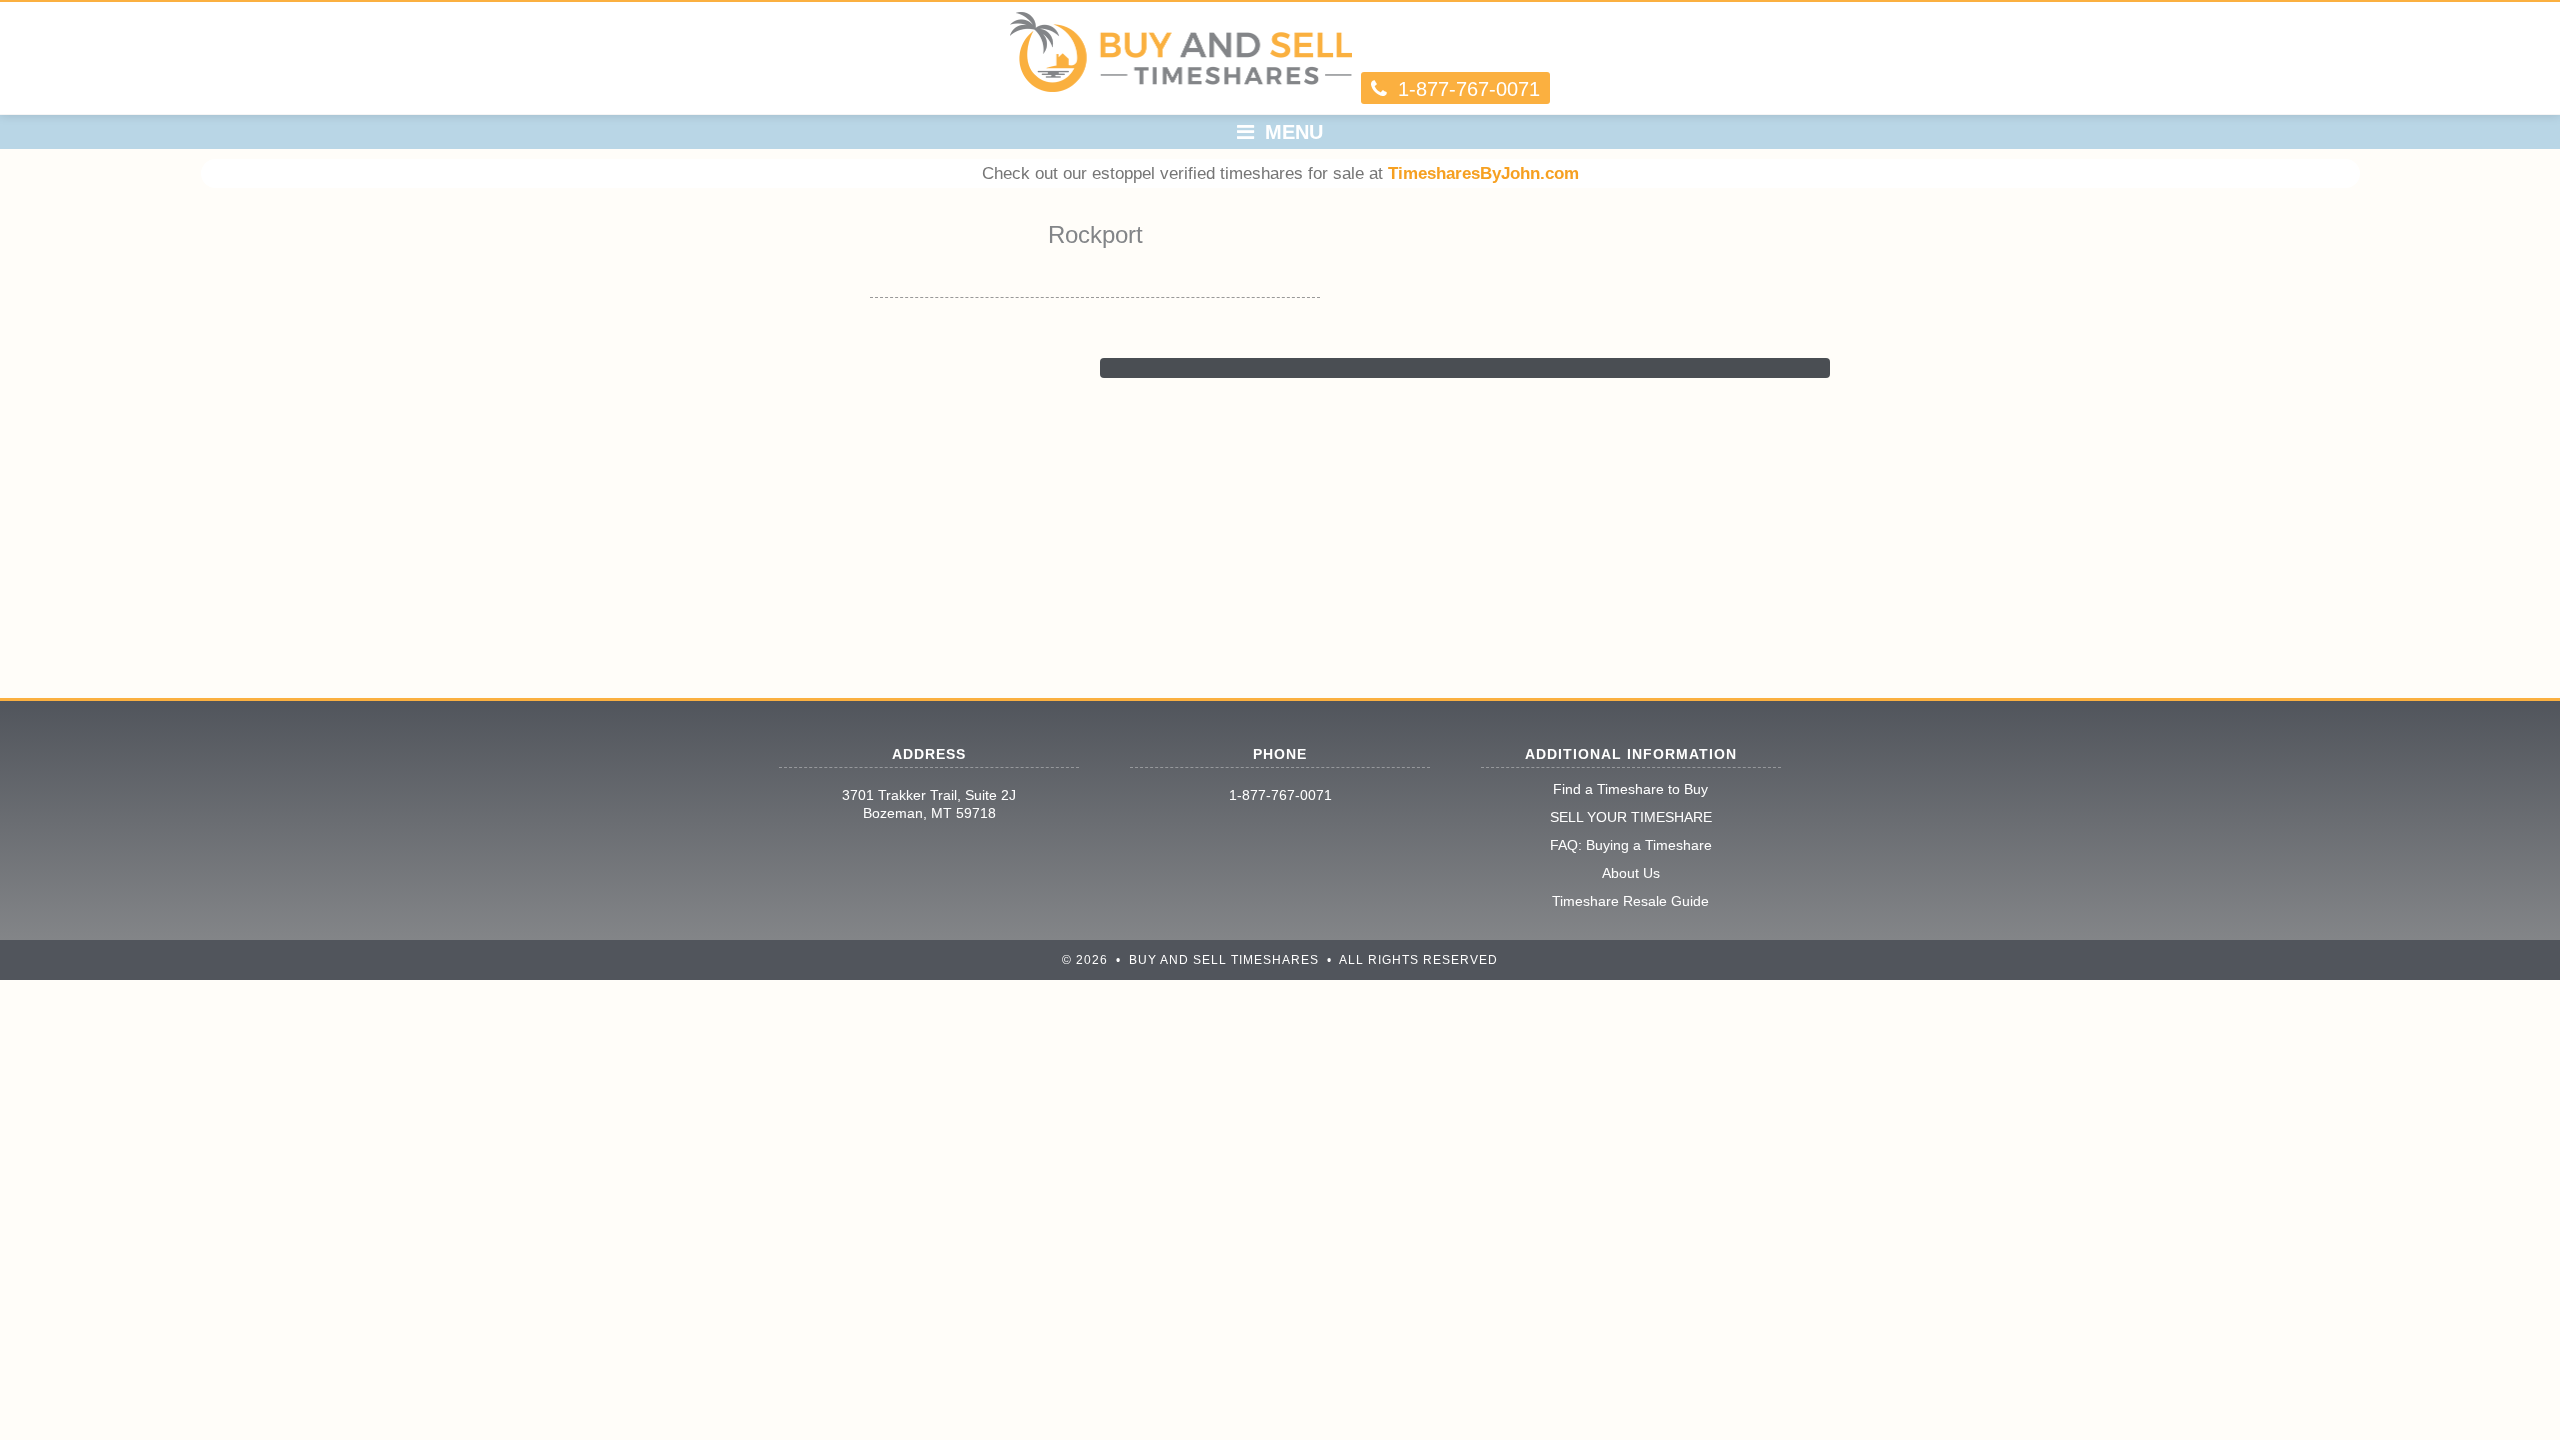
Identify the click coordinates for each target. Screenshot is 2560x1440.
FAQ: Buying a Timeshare (1631, 845)
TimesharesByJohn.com (1483, 173)
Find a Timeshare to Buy (1630, 789)
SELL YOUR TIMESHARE (1631, 817)
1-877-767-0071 (1280, 795)
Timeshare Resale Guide (1630, 901)
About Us (1631, 873)
